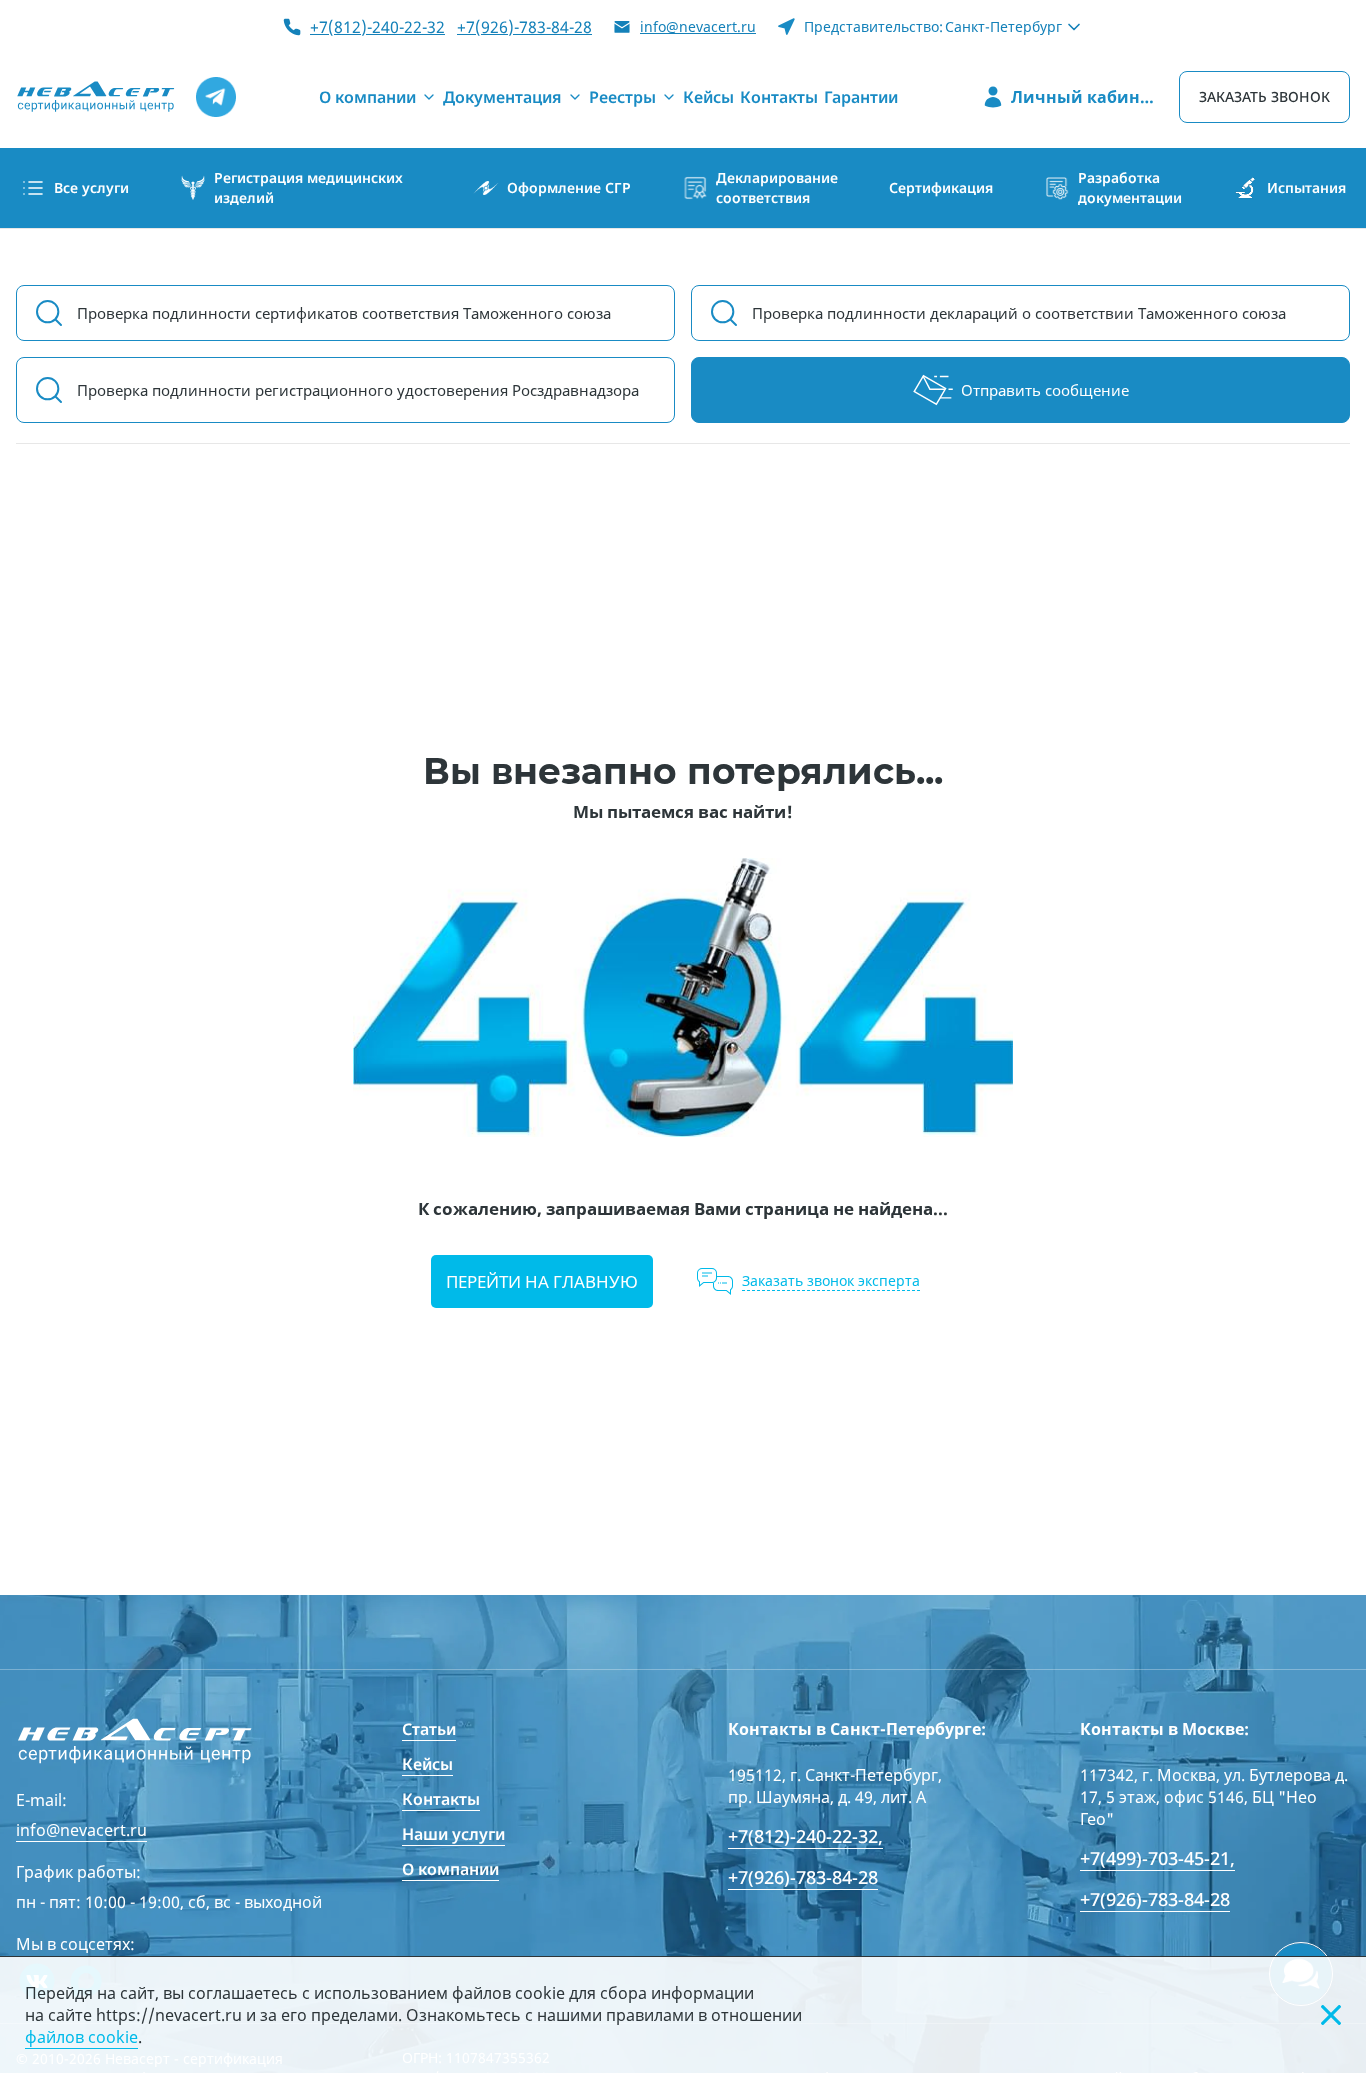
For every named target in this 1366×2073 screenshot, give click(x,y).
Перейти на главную (542, 1281)
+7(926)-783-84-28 (524, 27)
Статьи (429, 1729)
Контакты (441, 1799)
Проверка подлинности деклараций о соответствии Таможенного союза (1019, 313)
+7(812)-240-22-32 (377, 27)
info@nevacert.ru (698, 26)
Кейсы (427, 1764)
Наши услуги (453, 1834)
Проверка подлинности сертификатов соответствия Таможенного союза (344, 313)
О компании (450, 1869)
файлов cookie (81, 2037)
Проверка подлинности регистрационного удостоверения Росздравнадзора (358, 390)
